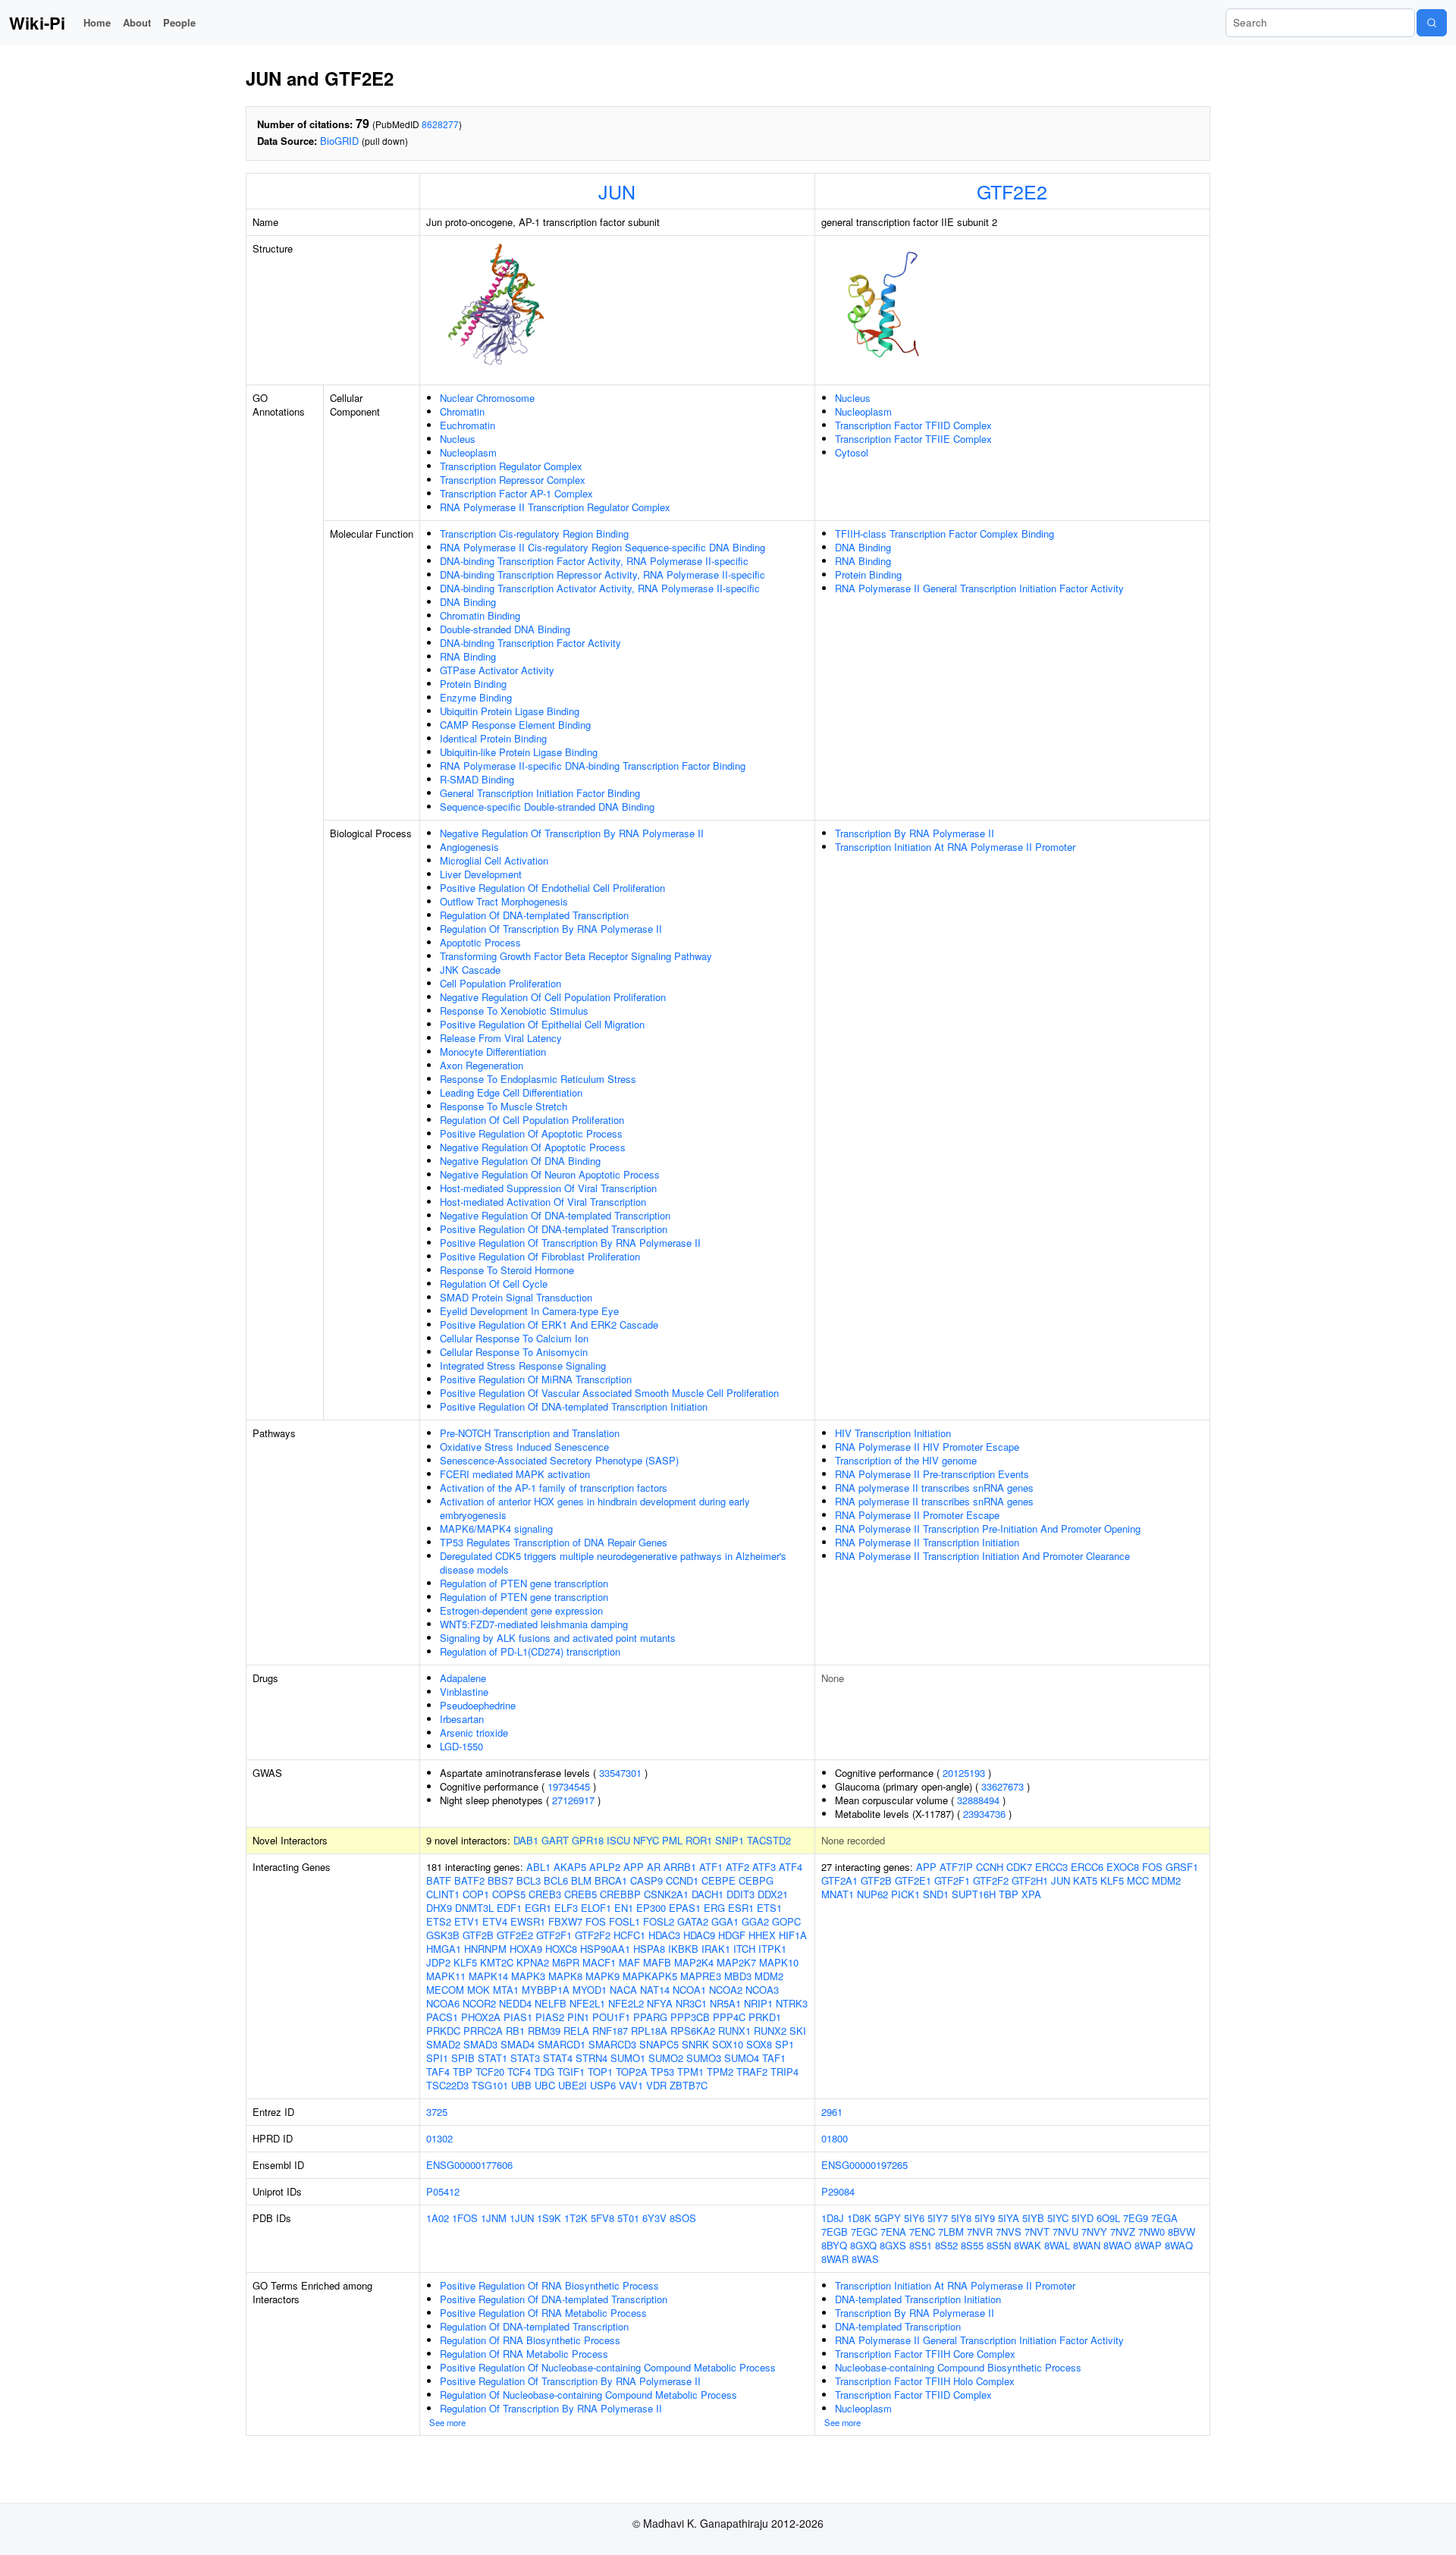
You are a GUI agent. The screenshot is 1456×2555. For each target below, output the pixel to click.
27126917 (573, 1800)
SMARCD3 (612, 2044)
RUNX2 (770, 2031)
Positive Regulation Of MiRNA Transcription (536, 1379)
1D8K (859, 2218)
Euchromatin (468, 425)
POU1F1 (611, 2017)
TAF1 (774, 2058)
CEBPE (719, 1880)
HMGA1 (444, 1949)
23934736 (984, 1814)
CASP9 (646, 1880)
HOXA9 (526, 1949)
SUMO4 (742, 2058)
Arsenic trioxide (474, 1733)
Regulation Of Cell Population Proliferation (532, 1120)
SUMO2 (666, 2058)
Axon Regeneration (482, 1065)
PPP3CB (690, 2017)
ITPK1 (772, 1949)
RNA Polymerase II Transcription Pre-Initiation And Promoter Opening (988, 1529)
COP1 (476, 1894)
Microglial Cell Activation (494, 860)
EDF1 (509, 1908)
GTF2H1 (1030, 1880)
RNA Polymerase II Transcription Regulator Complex (555, 507)
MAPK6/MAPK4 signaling (496, 1529)
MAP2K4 (694, 1962)
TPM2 (720, 2072)
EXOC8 (1123, 1867)
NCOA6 (443, 2003)
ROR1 (699, 1840)
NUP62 (872, 1894)
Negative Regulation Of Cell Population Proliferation (553, 997)
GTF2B (478, 1935)
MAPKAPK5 (650, 1976)
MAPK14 (488, 1976)
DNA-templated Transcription (898, 2326)
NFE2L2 (626, 2003)
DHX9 (439, 1908)
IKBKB (683, 1949)
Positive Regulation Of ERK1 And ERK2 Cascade (549, 1325)
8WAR (835, 2259)
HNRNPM (485, 1949)
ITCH (744, 1949)
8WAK (1028, 2245)
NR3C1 (691, 2003)
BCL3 (529, 1880)
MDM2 (769, 1976)
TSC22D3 (447, 2085)
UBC (545, 2085)
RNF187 (610, 2031)
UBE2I (573, 2085)
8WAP (1148, 2245)
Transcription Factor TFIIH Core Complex (925, 2354)
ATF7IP (956, 1867)
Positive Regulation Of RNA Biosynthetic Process (549, 2285)
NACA (623, 1990)
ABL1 (538, 1867)
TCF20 (490, 2072)
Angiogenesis (469, 847)
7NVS (1009, 2232)
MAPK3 (528, 1976)
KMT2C (497, 1962)
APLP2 (605, 1867)
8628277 (440, 124)
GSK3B (443, 1935)
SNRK (695, 2044)
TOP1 (600, 2072)
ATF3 (764, 1867)
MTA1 (506, 1990)
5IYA (1009, 2218)
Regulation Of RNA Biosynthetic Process (530, 2340)
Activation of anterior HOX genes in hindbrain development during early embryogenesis (595, 1508)
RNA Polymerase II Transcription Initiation (927, 1542)
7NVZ (1123, 2232)
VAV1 (631, 2085)
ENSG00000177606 (469, 2165)
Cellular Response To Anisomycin (514, 1352)
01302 (439, 2138)
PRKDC (443, 2031)
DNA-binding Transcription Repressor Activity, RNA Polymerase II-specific (602, 574)
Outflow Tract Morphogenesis (504, 901)
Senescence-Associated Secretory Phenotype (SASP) (559, 1460)
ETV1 (467, 1921)
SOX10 (728, 2044)
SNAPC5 (659, 2044)
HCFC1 (629, 1935)
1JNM (494, 2218)
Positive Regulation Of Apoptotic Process (531, 1133)
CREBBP (620, 1894)
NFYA (660, 2003)
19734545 (569, 1786)
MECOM (445, 1990)
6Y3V (654, 2218)
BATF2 (469, 1880)
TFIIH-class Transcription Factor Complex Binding (945, 534)
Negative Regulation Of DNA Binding (520, 1161)
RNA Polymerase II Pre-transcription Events (932, 1474)
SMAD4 (518, 2044)
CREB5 (581, 1894)
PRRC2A (483, 2031)
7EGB (835, 2232)
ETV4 (495, 1921)
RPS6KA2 (693, 2031)
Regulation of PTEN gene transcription (524, 1583)
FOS (596, 1921)
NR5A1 (725, 2003)
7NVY (1094, 2232)
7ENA (893, 2232)
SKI (798, 2031)
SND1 (936, 1894)
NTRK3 (792, 2003)
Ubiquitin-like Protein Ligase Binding (519, 752)
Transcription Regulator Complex (511, 466)
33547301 (620, 1773)
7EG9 (1136, 2218)
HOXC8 (561, 1949)
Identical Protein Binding (493, 738)
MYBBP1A (546, 1990)
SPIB (463, 2058)
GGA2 (755, 1921)
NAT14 (655, 1990)
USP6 (603, 2085)
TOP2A (632, 2072)
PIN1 (578, 2017)
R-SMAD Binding (477, 779)
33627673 (1003, 1786)
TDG (544, 2072)
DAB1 (526, 1840)
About (137, 22)
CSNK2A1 (666, 1894)
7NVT (1037, 2232)
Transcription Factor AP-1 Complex (516, 493)
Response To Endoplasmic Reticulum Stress (538, 1079)
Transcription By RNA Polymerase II (915, 833)
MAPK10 (779, 1962)
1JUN (522, 2218)
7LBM (951, 2232)
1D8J (833, 2218)
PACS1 (442, 2017)
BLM (581, 1880)
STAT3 (525, 2058)
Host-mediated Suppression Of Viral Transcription (548, 1188)
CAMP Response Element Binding (515, 725)
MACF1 (599, 1962)
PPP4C (729, 2017)
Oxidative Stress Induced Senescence (524, 1447)
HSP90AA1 (605, 1949)
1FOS (465, 2218)
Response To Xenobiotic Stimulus (514, 1011)
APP (634, 1867)
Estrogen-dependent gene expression (521, 1610)
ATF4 (791, 1867)
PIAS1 (518, 2017)
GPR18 (588, 1840)
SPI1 (437, 2058)
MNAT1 (838, 1894)
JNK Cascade (470, 970)
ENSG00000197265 (864, 2165)
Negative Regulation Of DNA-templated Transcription (555, 1215)
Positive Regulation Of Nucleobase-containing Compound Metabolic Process (608, 2367)
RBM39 (544, 2031)
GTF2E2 (1012, 191)
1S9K (549, 2218)
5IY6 (914, 2218)
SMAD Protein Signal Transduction (516, 1297)
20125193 (964, 1773)
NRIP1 (758, 2003)
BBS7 (500, 1880)
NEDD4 (515, 2003)
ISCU (618, 1840)
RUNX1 (734, 2031)
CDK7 (1019, 1867)
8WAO (1117, 2245)
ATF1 (711, 1867)
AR (654, 1867)
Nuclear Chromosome (487, 398)
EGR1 (538, 1908)
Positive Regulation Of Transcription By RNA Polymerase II (570, 1243)
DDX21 (773, 1894)
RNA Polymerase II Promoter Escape (917, 1515)
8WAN (1087, 2245)
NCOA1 (689, 1990)
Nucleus (458, 439)
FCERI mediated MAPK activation (515, 1474)
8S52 (946, 2245)
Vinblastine (464, 1692)
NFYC (646, 1840)
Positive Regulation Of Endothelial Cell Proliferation (552, 888)
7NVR (980, 2232)
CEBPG (756, 1880)
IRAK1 (716, 1949)
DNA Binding (468, 602)
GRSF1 (1182, 1867)
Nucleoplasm (468, 452)
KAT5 (1085, 1880)
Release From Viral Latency (501, 1038)
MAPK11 (446, 1976)
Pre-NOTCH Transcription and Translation (530, 1433)
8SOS (683, 2218)
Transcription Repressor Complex (513, 480)
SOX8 (759, 2044)
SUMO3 (704, 2058)
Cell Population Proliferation (500, 983)
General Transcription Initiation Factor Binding (540, 793)
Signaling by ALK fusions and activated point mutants (558, 1638)
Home (97, 22)
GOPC (786, 1921)
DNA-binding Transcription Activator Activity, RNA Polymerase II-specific (600, 588)
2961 (832, 2112)
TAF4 (438, 2072)
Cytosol (852, 452)
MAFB (657, 1962)
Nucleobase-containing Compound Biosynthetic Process (958, 2367)
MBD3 (738, 1976)
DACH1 (708, 1894)
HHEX (762, 1935)
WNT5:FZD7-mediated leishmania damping (534, 1624)
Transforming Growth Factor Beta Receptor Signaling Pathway (576, 956)
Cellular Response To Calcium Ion (514, 1338)
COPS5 (509, 1894)
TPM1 (690, 2072)
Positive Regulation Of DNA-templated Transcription (554, 1229)
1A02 (438, 2218)
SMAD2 (443, 2044)
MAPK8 (565, 1976)
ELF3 (566, 1908)
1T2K (576, 2218)
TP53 (662, 2072)
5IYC (1058, 2218)
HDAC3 (664, 1935)
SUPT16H (974, 1894)
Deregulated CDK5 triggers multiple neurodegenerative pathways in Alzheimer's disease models (613, 1563)
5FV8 (602, 2218)
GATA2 (693, 1921)
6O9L (1108, 2218)
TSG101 (490, 2085)
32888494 (978, 1800)
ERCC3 (1051, 1867)
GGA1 (725, 1921)
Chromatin (462, 411)
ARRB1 (680, 1867)
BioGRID (339, 141)
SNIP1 (730, 1840)
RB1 (515, 2031)
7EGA (1164, 2218)
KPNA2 (533, 1962)
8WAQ (1179, 2245)
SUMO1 (628, 2058)
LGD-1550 (461, 1746)
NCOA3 (762, 1990)
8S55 (972, 2245)
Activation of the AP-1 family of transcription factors (554, 1488)
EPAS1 (685, 1908)
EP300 (651, 1908)
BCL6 (556, 1880)
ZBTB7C (689, 2085)
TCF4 (519, 2072)
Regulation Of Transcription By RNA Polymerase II (551, 929)
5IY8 (961, 2218)
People (179, 22)
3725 (437, 2112)
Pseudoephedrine (478, 1705)
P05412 (443, 2191)
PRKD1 (765, 2017)
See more (447, 2422)
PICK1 (905, 1894)
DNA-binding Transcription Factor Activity (530, 643)
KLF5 (465, 1962)
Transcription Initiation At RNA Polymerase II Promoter (955, 847)
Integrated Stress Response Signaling (523, 1365)
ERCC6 (1087, 1867)
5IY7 (938, 2218)
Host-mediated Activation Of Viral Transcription (543, 1202)
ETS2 (439, 1921)
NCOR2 (479, 2003)
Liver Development (481, 874)
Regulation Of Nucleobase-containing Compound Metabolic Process (588, 2395)
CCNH (990, 1867)
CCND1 (682, 1880)
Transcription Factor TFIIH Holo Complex (925, 2381)
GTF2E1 (913, 1880)
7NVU (1065, 2232)
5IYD (1083, 2218)
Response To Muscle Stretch (504, 1106)
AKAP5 (570, 1867)
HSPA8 (649, 1949)
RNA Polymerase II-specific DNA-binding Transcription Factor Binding (593, 766)
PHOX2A (481, 2017)
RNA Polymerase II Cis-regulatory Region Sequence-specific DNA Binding (602, 547)
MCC (1138, 1880)
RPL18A (649, 2031)
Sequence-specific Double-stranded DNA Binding (547, 807)
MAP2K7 (736, 1962)
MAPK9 (602, 1976)
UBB (521, 2085)
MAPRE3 (701, 1976)
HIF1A (793, 1935)
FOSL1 (624, 1921)
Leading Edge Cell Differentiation (511, 1092)
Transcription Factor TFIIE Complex (913, 439)
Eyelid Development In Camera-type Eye (529, 1311)
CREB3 (545, 1894)
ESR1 (741, 1908)
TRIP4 (784, 2072)
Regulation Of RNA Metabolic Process (524, 2354)
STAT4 (558, 2058)
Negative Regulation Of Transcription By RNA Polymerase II (572, 833)
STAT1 (493, 2058)
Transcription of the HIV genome (906, 1460)
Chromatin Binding (480, 615)
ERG (714, 1908)
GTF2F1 (554, 1935)
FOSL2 (659, 1921)
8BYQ (834, 2245)
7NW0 (1152, 2232)
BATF (439, 1880)
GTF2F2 (593, 1935)
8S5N (999, 2245)
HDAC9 (699, 1935)
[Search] (1432, 23)
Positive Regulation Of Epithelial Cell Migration (542, 1024)
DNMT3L (474, 1908)
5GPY (888, 2218)
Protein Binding (473, 684)
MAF (629, 1962)
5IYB (1033, 2218)
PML (672, 1840)
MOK (479, 1990)
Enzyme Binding (476, 697)
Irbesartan (462, 1719)
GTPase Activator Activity (497, 670)
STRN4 (591, 2058)
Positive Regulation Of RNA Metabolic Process (543, 2313)
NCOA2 (726, 1990)
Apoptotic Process (480, 942)
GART (555, 1840)
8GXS (893, 2245)
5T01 (628, 2218)
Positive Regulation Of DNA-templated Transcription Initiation (574, 1406)
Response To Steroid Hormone (507, 1270)
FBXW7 (565, 1921)
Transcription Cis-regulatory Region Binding (534, 534)
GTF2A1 (839, 1880)
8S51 (921, 2245)
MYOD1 (590, 1990)
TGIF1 (571, 2072)
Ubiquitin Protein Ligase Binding (510, 711)
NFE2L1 (587, 2003)
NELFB (551, 2003)
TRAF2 (752, 2072)
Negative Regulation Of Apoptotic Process (533, 1147)
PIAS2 (550, 2017)
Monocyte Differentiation (493, 1052)
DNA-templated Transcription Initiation (918, 2299)
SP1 (784, 2044)
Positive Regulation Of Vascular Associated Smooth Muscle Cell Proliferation (609, 1393)
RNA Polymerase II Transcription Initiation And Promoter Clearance (982, 1556)
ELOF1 (596, 1908)
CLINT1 (443, 1894)
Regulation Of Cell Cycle (494, 1284)
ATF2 (737, 1867)
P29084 (838, 2191)
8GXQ (863, 2245)
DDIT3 (741, 1894)
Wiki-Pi (37, 23)
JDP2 (438, 1962)
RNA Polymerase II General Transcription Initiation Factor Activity (979, 588)
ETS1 (769, 1908)
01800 (835, 2138)
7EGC (864, 2232)
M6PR (566, 1962)
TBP (463, 2072)
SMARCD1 (562, 2044)
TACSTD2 (769, 1840)
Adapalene (463, 1678)
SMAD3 (480, 2044)
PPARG (650, 2017)
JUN (617, 191)
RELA (576, 2031)
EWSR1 (528, 1921)
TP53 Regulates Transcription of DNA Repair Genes (554, 1542)
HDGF (732, 1935)
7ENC (922, 2232)
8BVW (1181, 2232)
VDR (656, 2085)
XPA (1031, 1894)
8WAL (1057, 2245)
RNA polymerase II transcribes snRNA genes (934, 1488)
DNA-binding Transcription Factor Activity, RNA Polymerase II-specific (594, 561)
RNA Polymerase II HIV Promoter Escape (927, 1447)
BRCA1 (611, 1880)
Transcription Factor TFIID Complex (913, 425)
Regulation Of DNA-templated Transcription (534, 915)
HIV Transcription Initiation (893, 1433)
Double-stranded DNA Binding (505, 629)
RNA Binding (468, 656)
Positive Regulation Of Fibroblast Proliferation (540, 1256)
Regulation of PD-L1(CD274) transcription (530, 1651)
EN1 (624, 1908)
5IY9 (985, 2218)
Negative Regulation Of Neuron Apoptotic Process (550, 1174)
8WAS (865, 2259)
